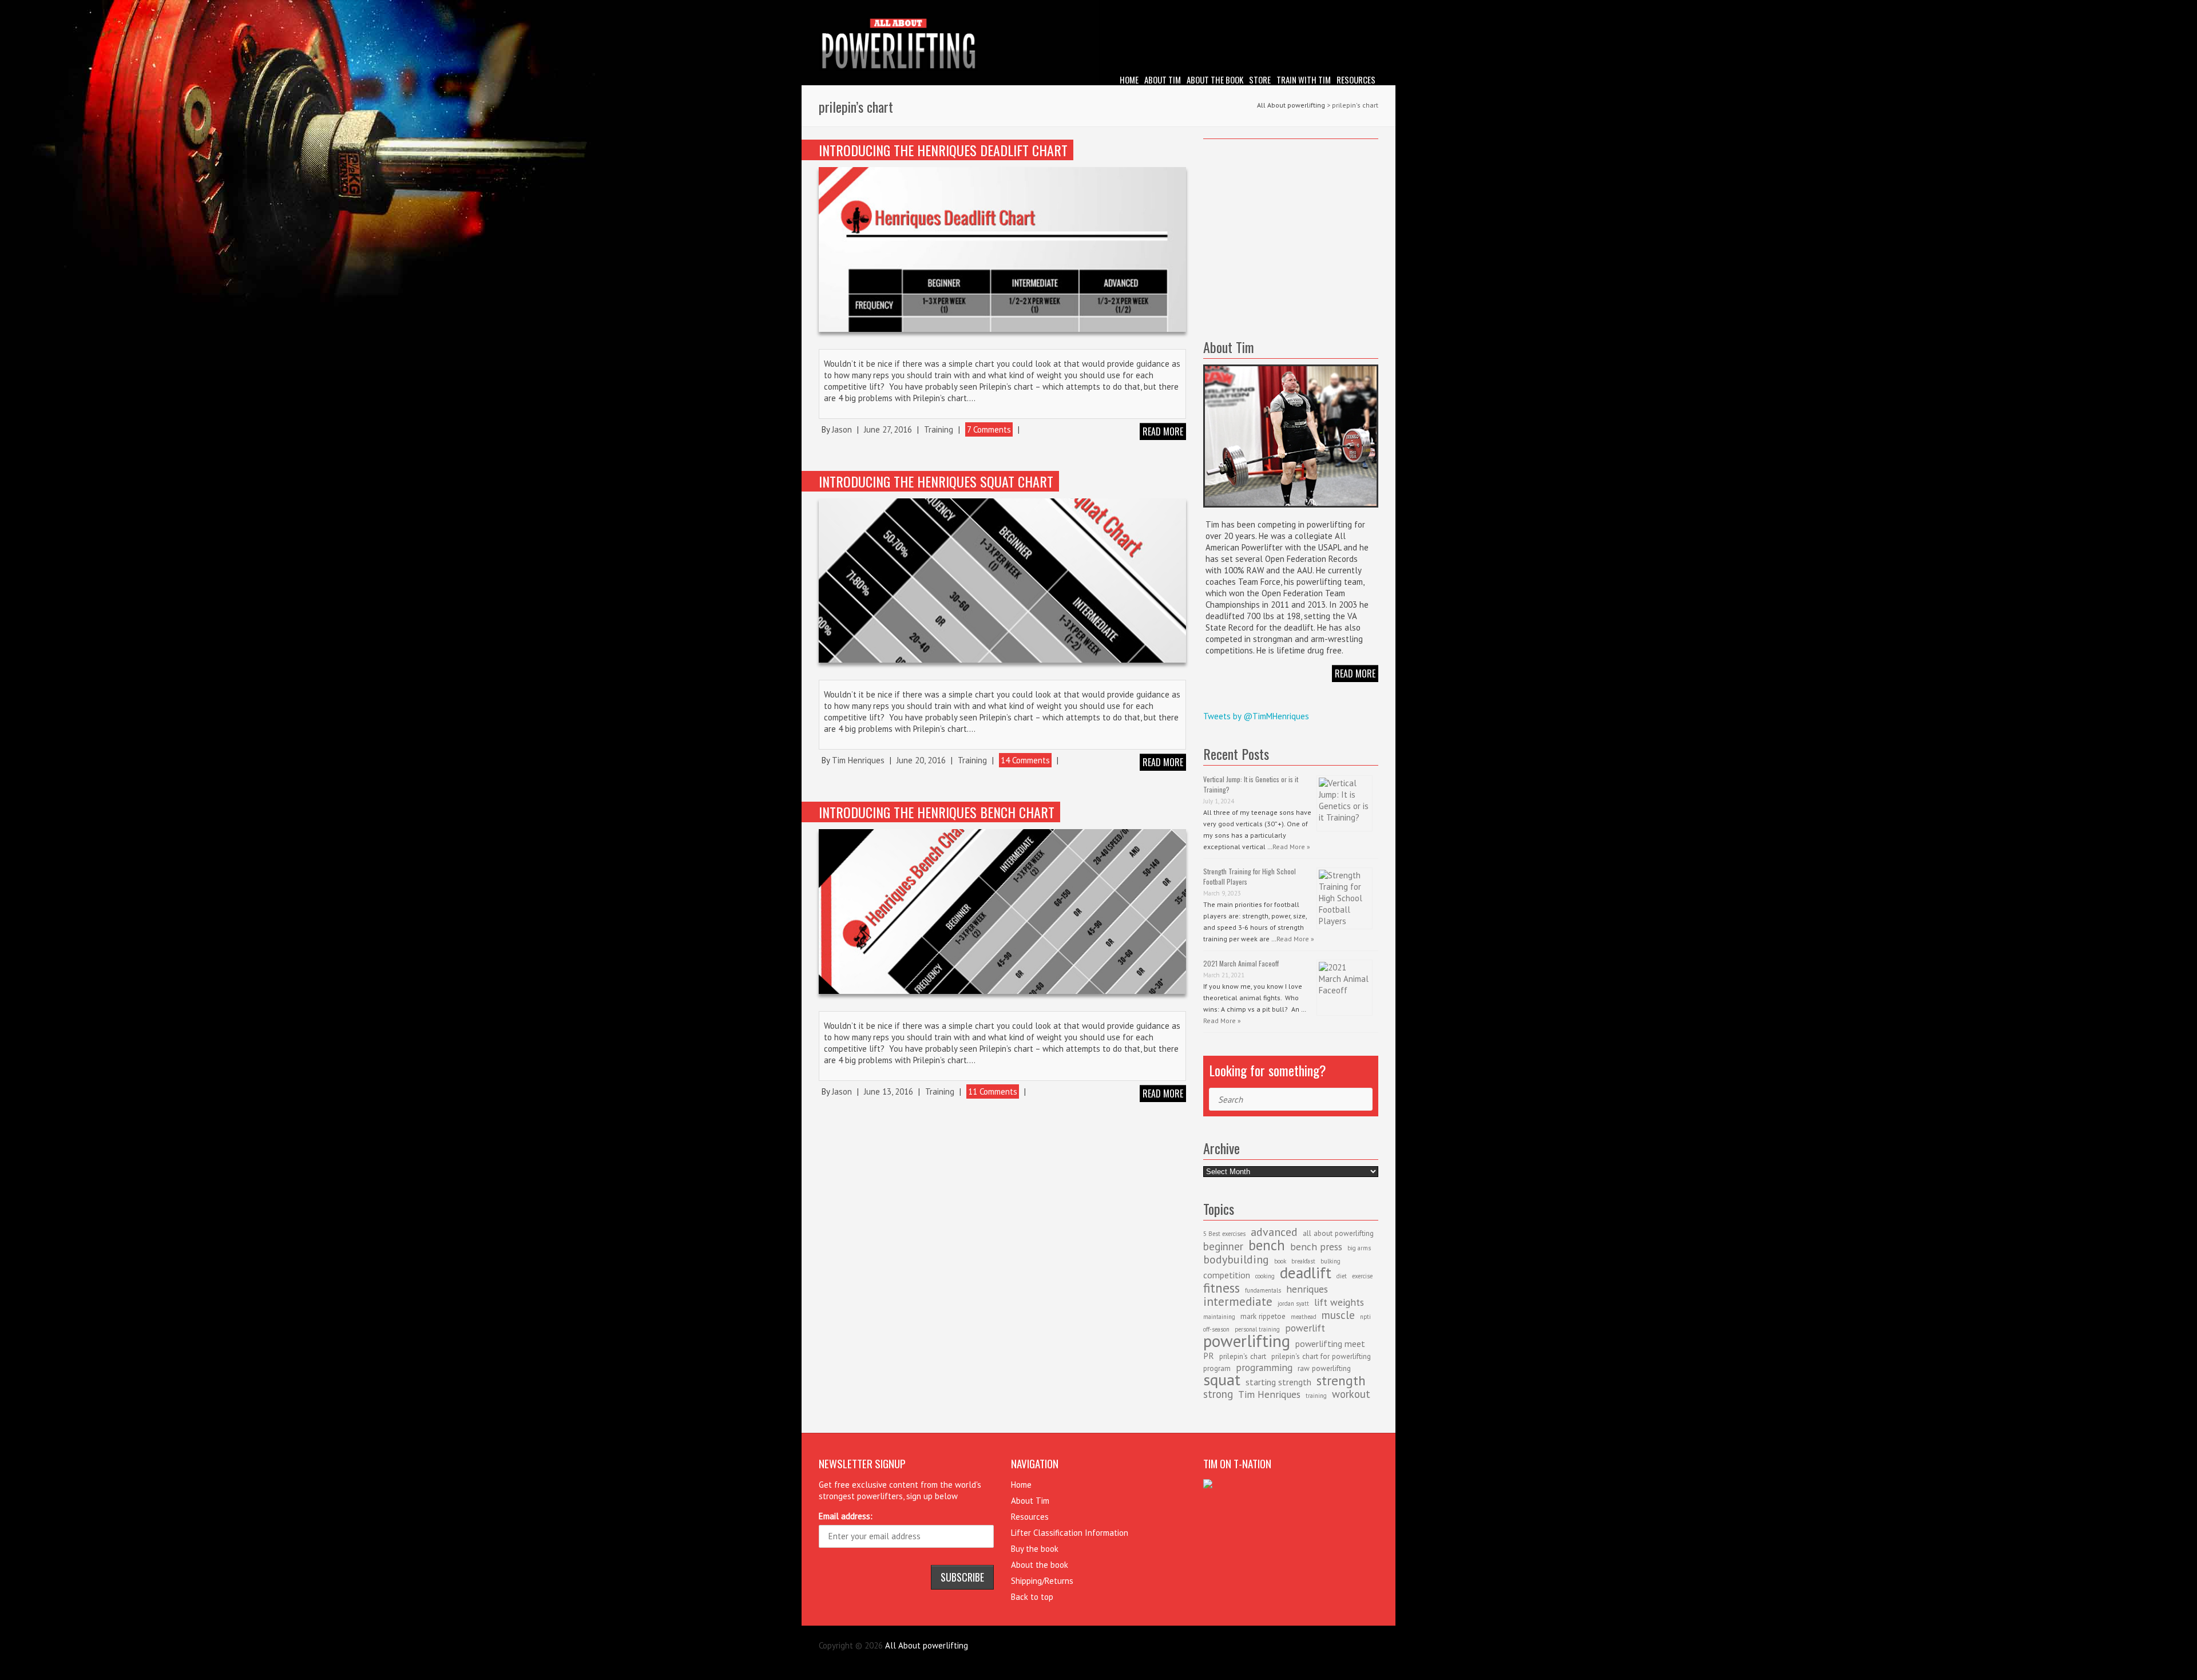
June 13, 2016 (889, 1091)
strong (1218, 1394)
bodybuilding (1236, 1259)
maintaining (1219, 1317)
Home (1129, 80)
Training (939, 429)
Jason (842, 429)
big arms (1359, 1248)
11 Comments (993, 1091)
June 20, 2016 (921, 760)
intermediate (1238, 1301)
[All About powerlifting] (1098, 45)
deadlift (1306, 1273)
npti (1365, 1317)
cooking (1265, 1276)
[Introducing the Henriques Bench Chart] (1002, 911)
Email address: (846, 1516)
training (1316, 1396)
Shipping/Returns (1042, 1581)
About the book (1215, 80)
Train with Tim (1304, 80)
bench (1267, 1245)
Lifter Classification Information (1070, 1533)
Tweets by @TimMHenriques (1256, 716)
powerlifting (1247, 1341)
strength (1341, 1380)
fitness (1222, 1287)
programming (1264, 1367)
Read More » (1291, 847)
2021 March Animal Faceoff (1241, 963)
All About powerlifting (1291, 105)
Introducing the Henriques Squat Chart (936, 481)
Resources (1356, 80)
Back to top (1032, 1597)
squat (1222, 1379)
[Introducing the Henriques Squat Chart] (1002, 581)
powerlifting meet (1330, 1344)
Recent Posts (1236, 754)
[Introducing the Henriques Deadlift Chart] (1002, 249)
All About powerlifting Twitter (1370, 9)
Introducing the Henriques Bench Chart (937, 812)
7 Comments (989, 429)
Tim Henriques (858, 760)
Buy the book (1035, 1549)
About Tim (1163, 80)
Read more (1163, 431)
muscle (1338, 1315)
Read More (1355, 673)
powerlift (1305, 1328)
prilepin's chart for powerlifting (1321, 1356)
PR (1209, 1356)
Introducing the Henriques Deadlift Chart (943, 150)
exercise (1362, 1276)
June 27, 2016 (888, 429)
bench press (1316, 1247)
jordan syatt (1293, 1303)
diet (1342, 1276)
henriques (1307, 1289)
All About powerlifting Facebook (1353, 9)
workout (1351, 1394)
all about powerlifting (1338, 1233)
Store (1260, 80)
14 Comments (1025, 760)
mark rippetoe (1263, 1316)
